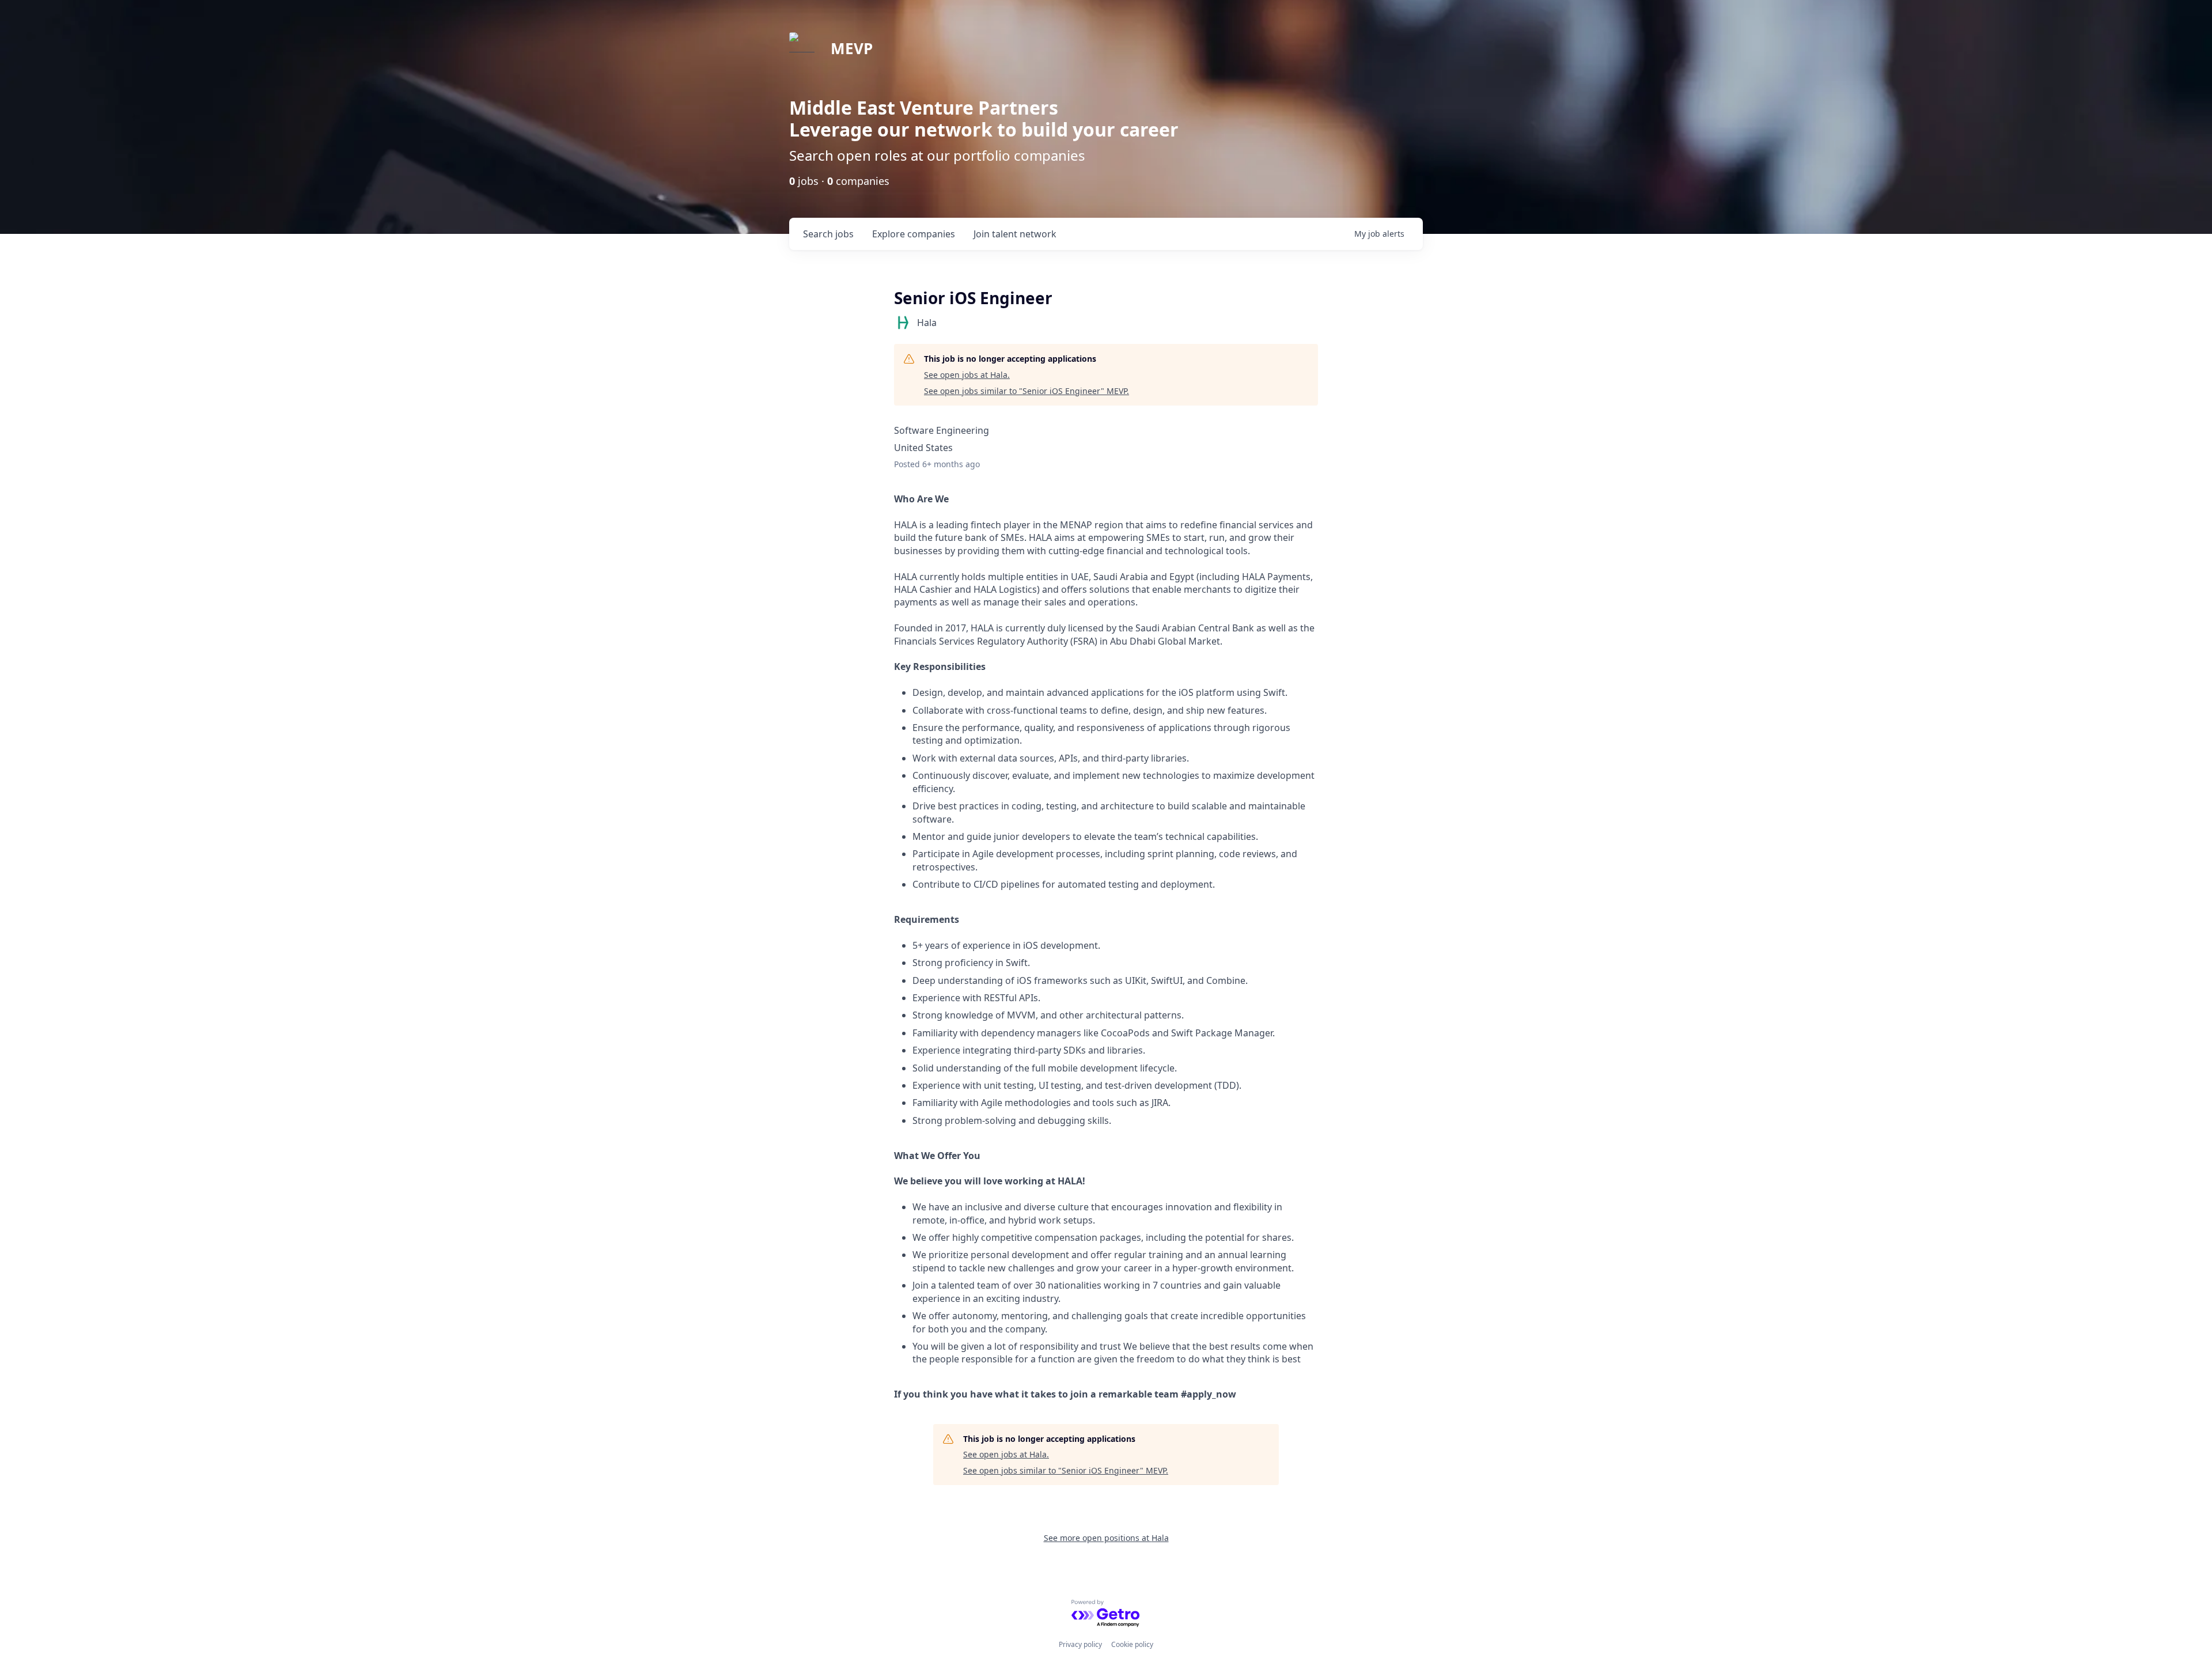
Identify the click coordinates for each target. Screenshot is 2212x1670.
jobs (828, 234)
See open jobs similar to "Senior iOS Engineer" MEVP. (1027, 391)
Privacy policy (1080, 1644)
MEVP (852, 48)
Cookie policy (1132, 1644)
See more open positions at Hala (1106, 1538)
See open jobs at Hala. (967, 375)
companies (914, 234)
